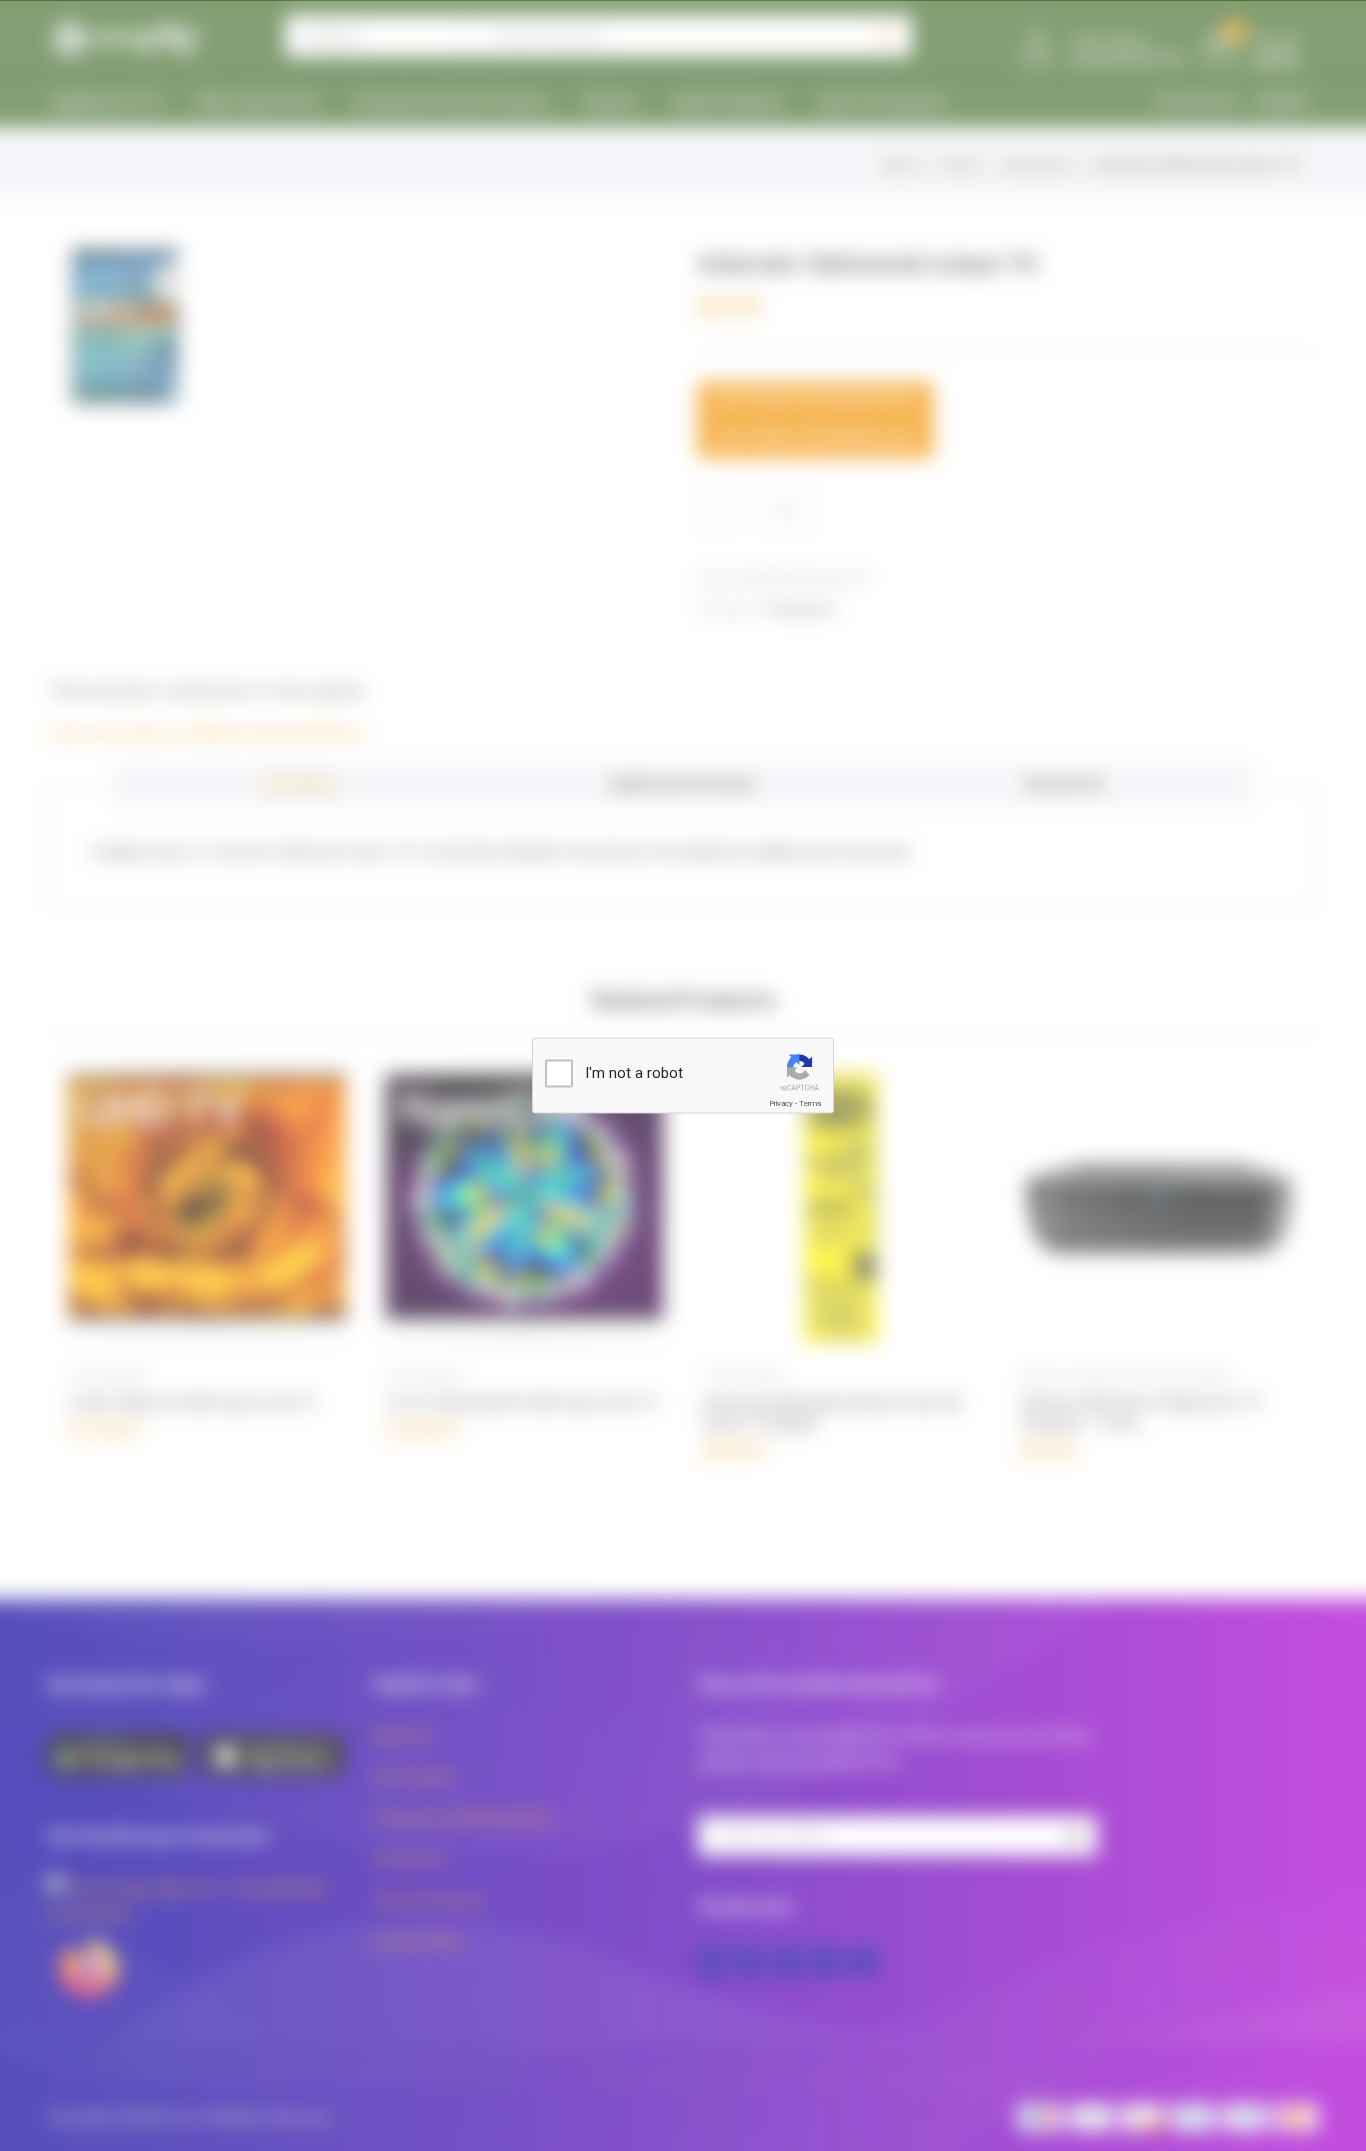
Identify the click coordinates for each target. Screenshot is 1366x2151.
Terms (810, 1103)
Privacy (781, 1103)
